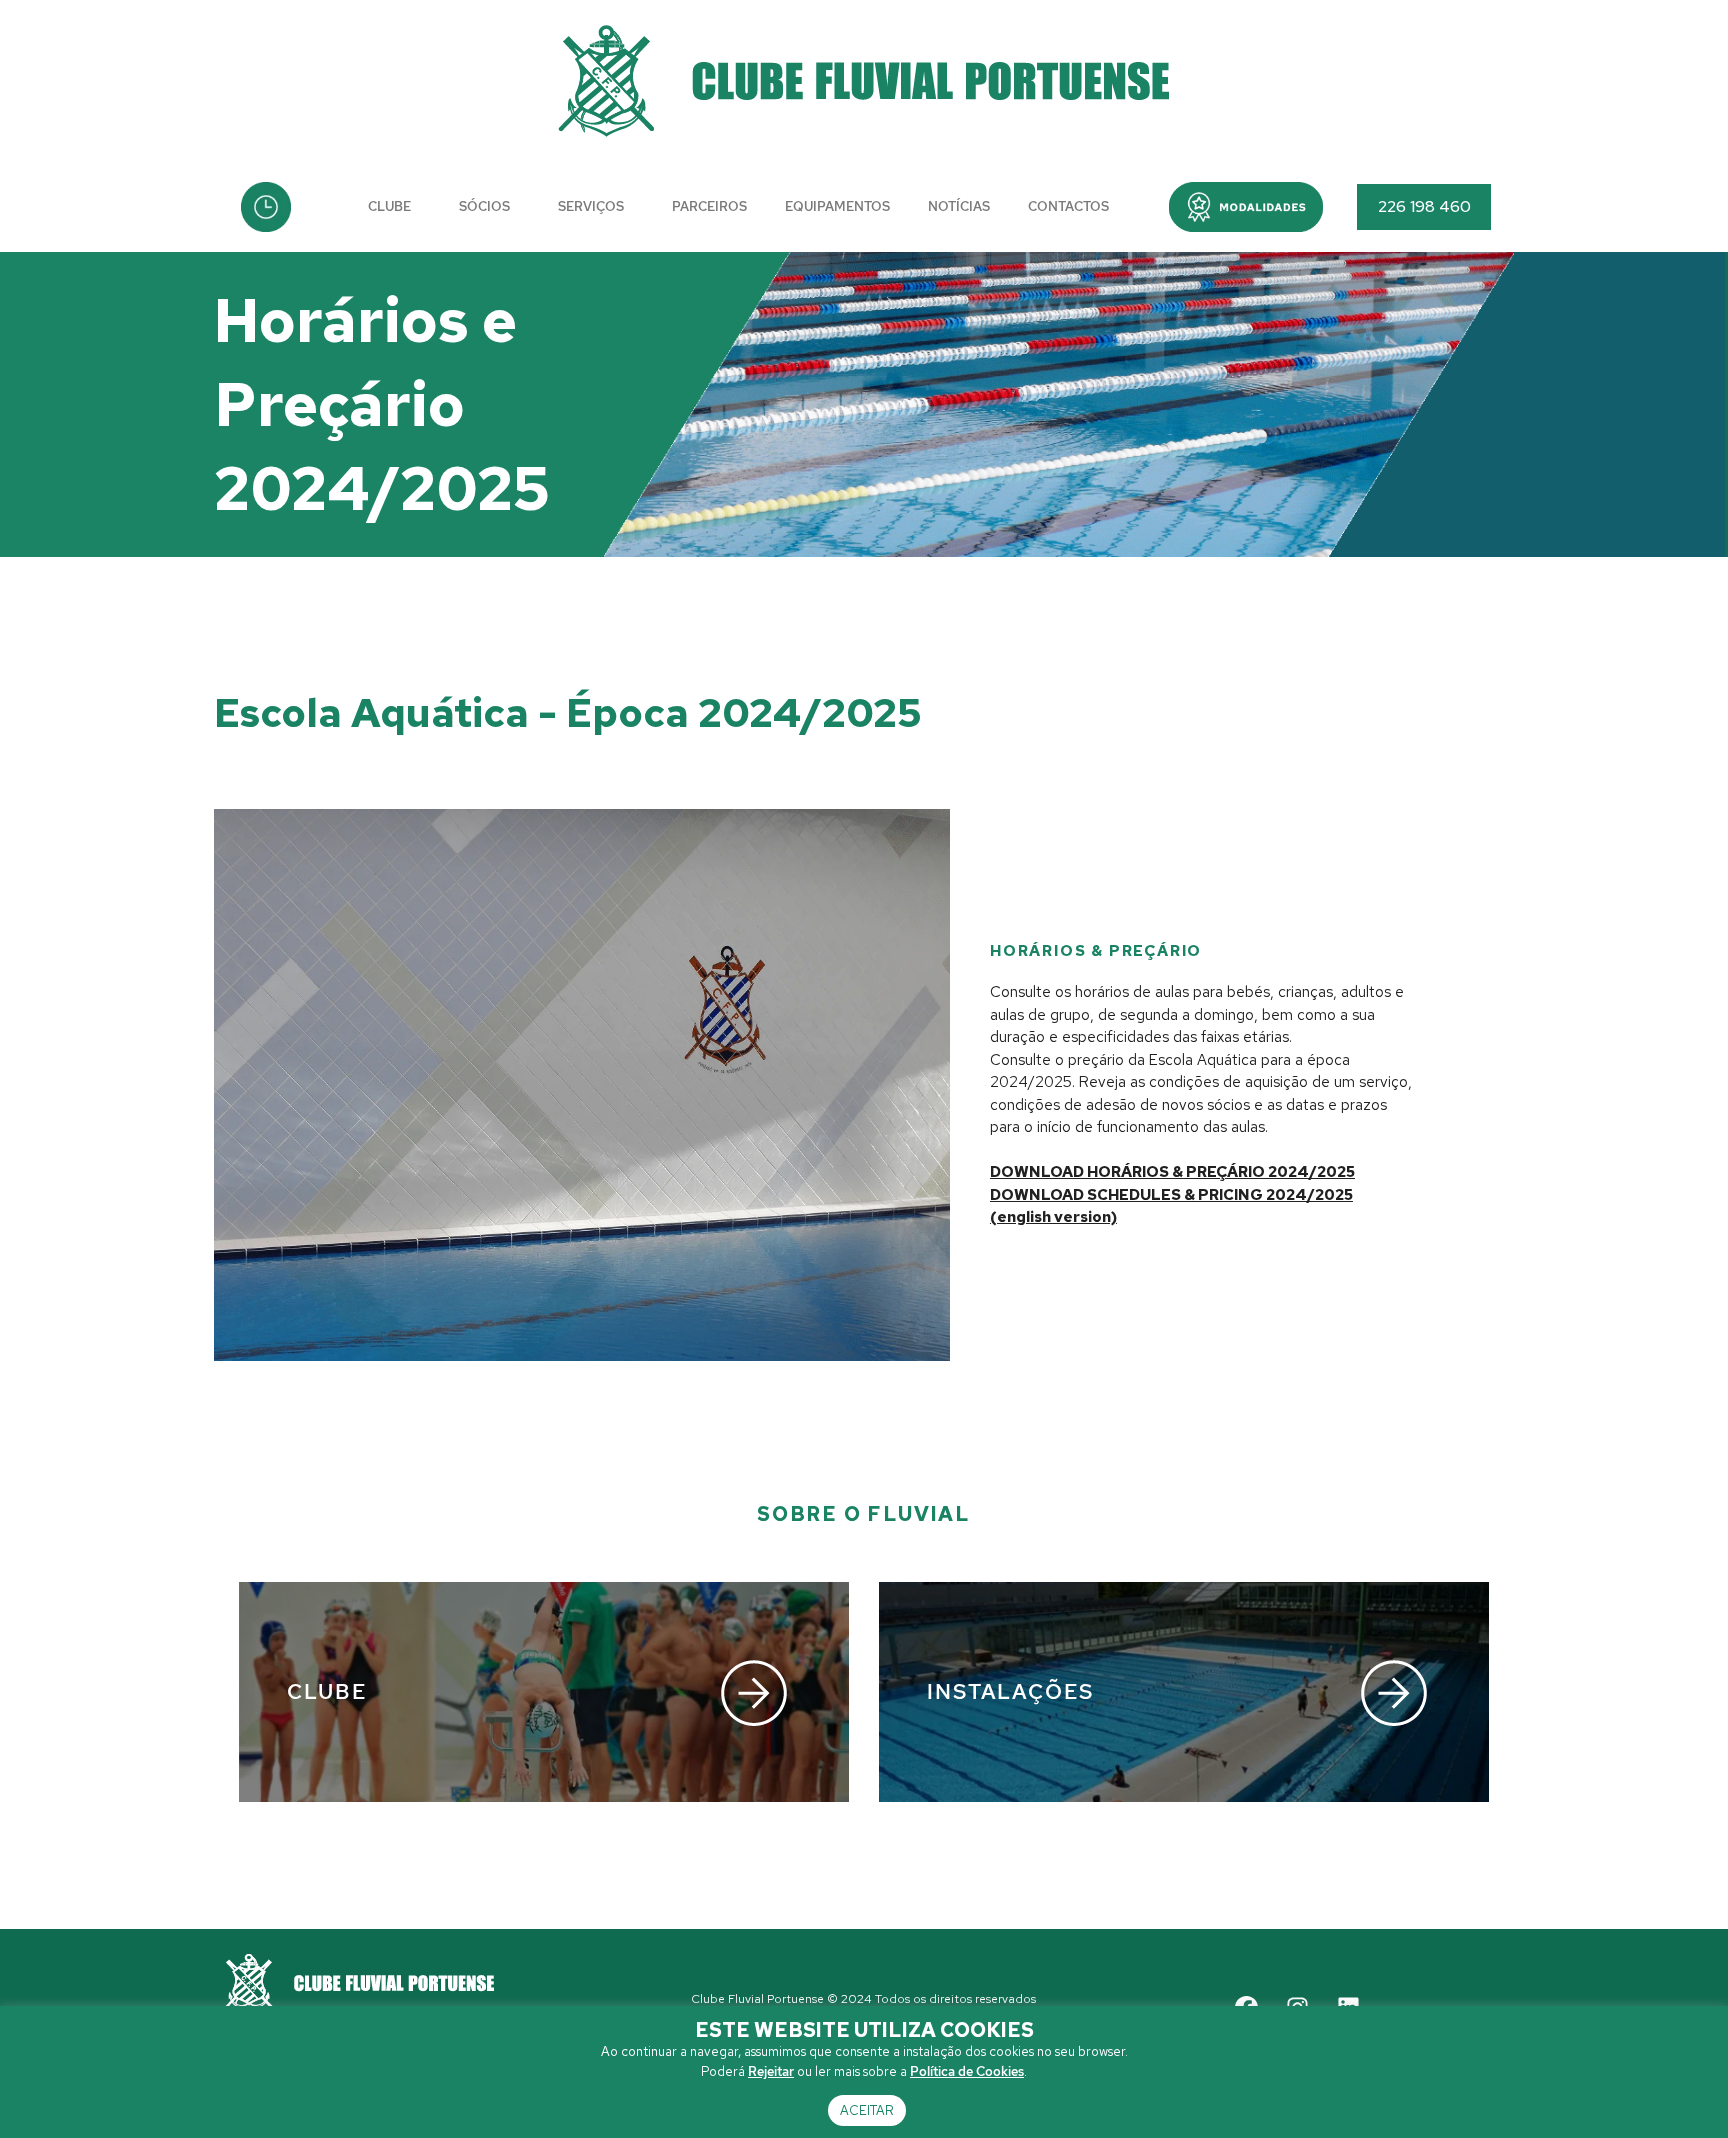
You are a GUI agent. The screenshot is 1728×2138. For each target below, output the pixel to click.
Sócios (484, 206)
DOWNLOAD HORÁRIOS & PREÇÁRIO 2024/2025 (1172, 1172)
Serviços (591, 206)
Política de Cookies (967, 2071)
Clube (389, 206)
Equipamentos (837, 206)
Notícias (959, 206)
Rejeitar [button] (771, 2071)
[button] (1246, 207)
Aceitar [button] (867, 2110)
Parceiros (709, 206)
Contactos (1068, 206)
